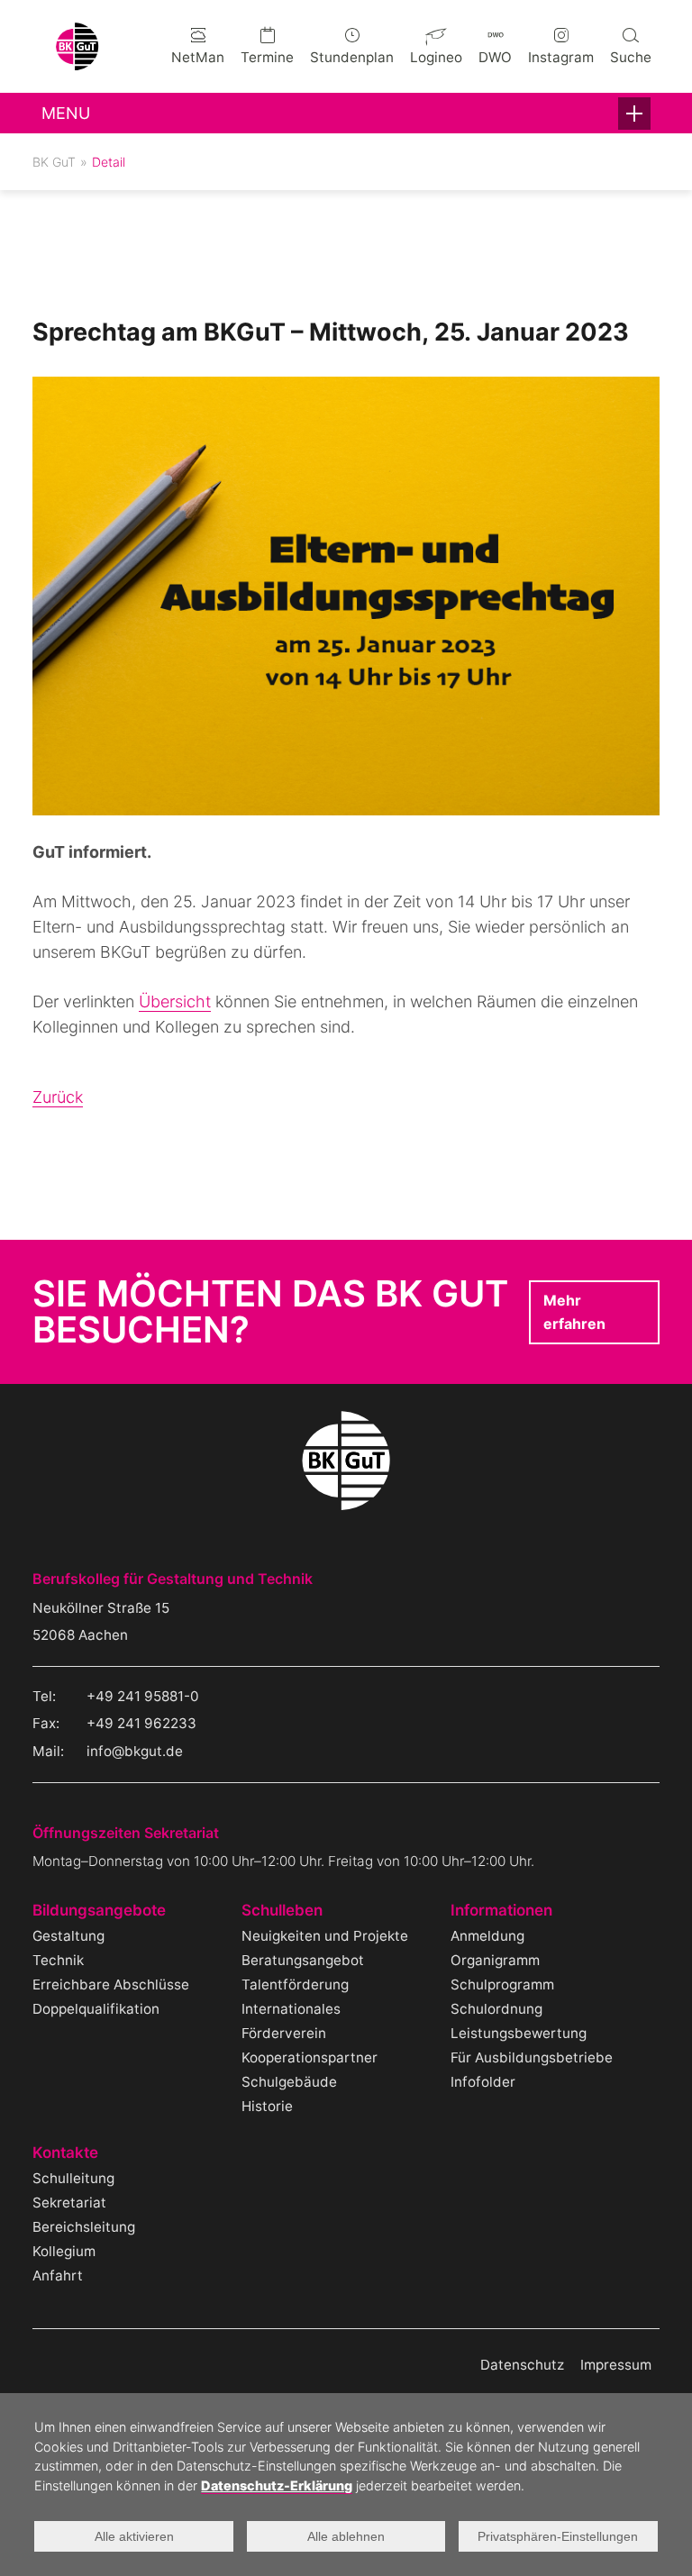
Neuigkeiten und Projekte (325, 1936)
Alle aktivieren (134, 2536)
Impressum (616, 2365)
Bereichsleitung (84, 2227)
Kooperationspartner (310, 2057)
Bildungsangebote (99, 1911)
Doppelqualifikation (96, 2009)
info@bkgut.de (135, 1751)
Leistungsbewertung (519, 2033)
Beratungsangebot (303, 1960)
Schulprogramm (502, 1984)
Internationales (291, 2009)
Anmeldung (487, 1936)
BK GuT (54, 162)
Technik (58, 1960)
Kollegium (64, 2251)
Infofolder (483, 2082)
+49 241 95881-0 (143, 1696)
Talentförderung (295, 1984)
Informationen (501, 1911)
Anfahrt (58, 2276)
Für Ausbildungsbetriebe (532, 2057)
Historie (267, 2106)
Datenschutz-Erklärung (277, 2485)
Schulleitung (73, 2178)
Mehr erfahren (574, 1312)
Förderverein (284, 2033)
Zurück (58, 1097)
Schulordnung (496, 2009)
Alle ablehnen (346, 2536)
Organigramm (495, 1960)
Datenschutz (522, 2365)
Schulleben (282, 1911)
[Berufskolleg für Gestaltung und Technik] (77, 64)
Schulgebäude (289, 2082)
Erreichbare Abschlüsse (111, 1984)
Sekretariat (69, 2203)
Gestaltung (68, 1936)
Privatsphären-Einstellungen (558, 2536)
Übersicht (175, 1001)
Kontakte (65, 2153)
